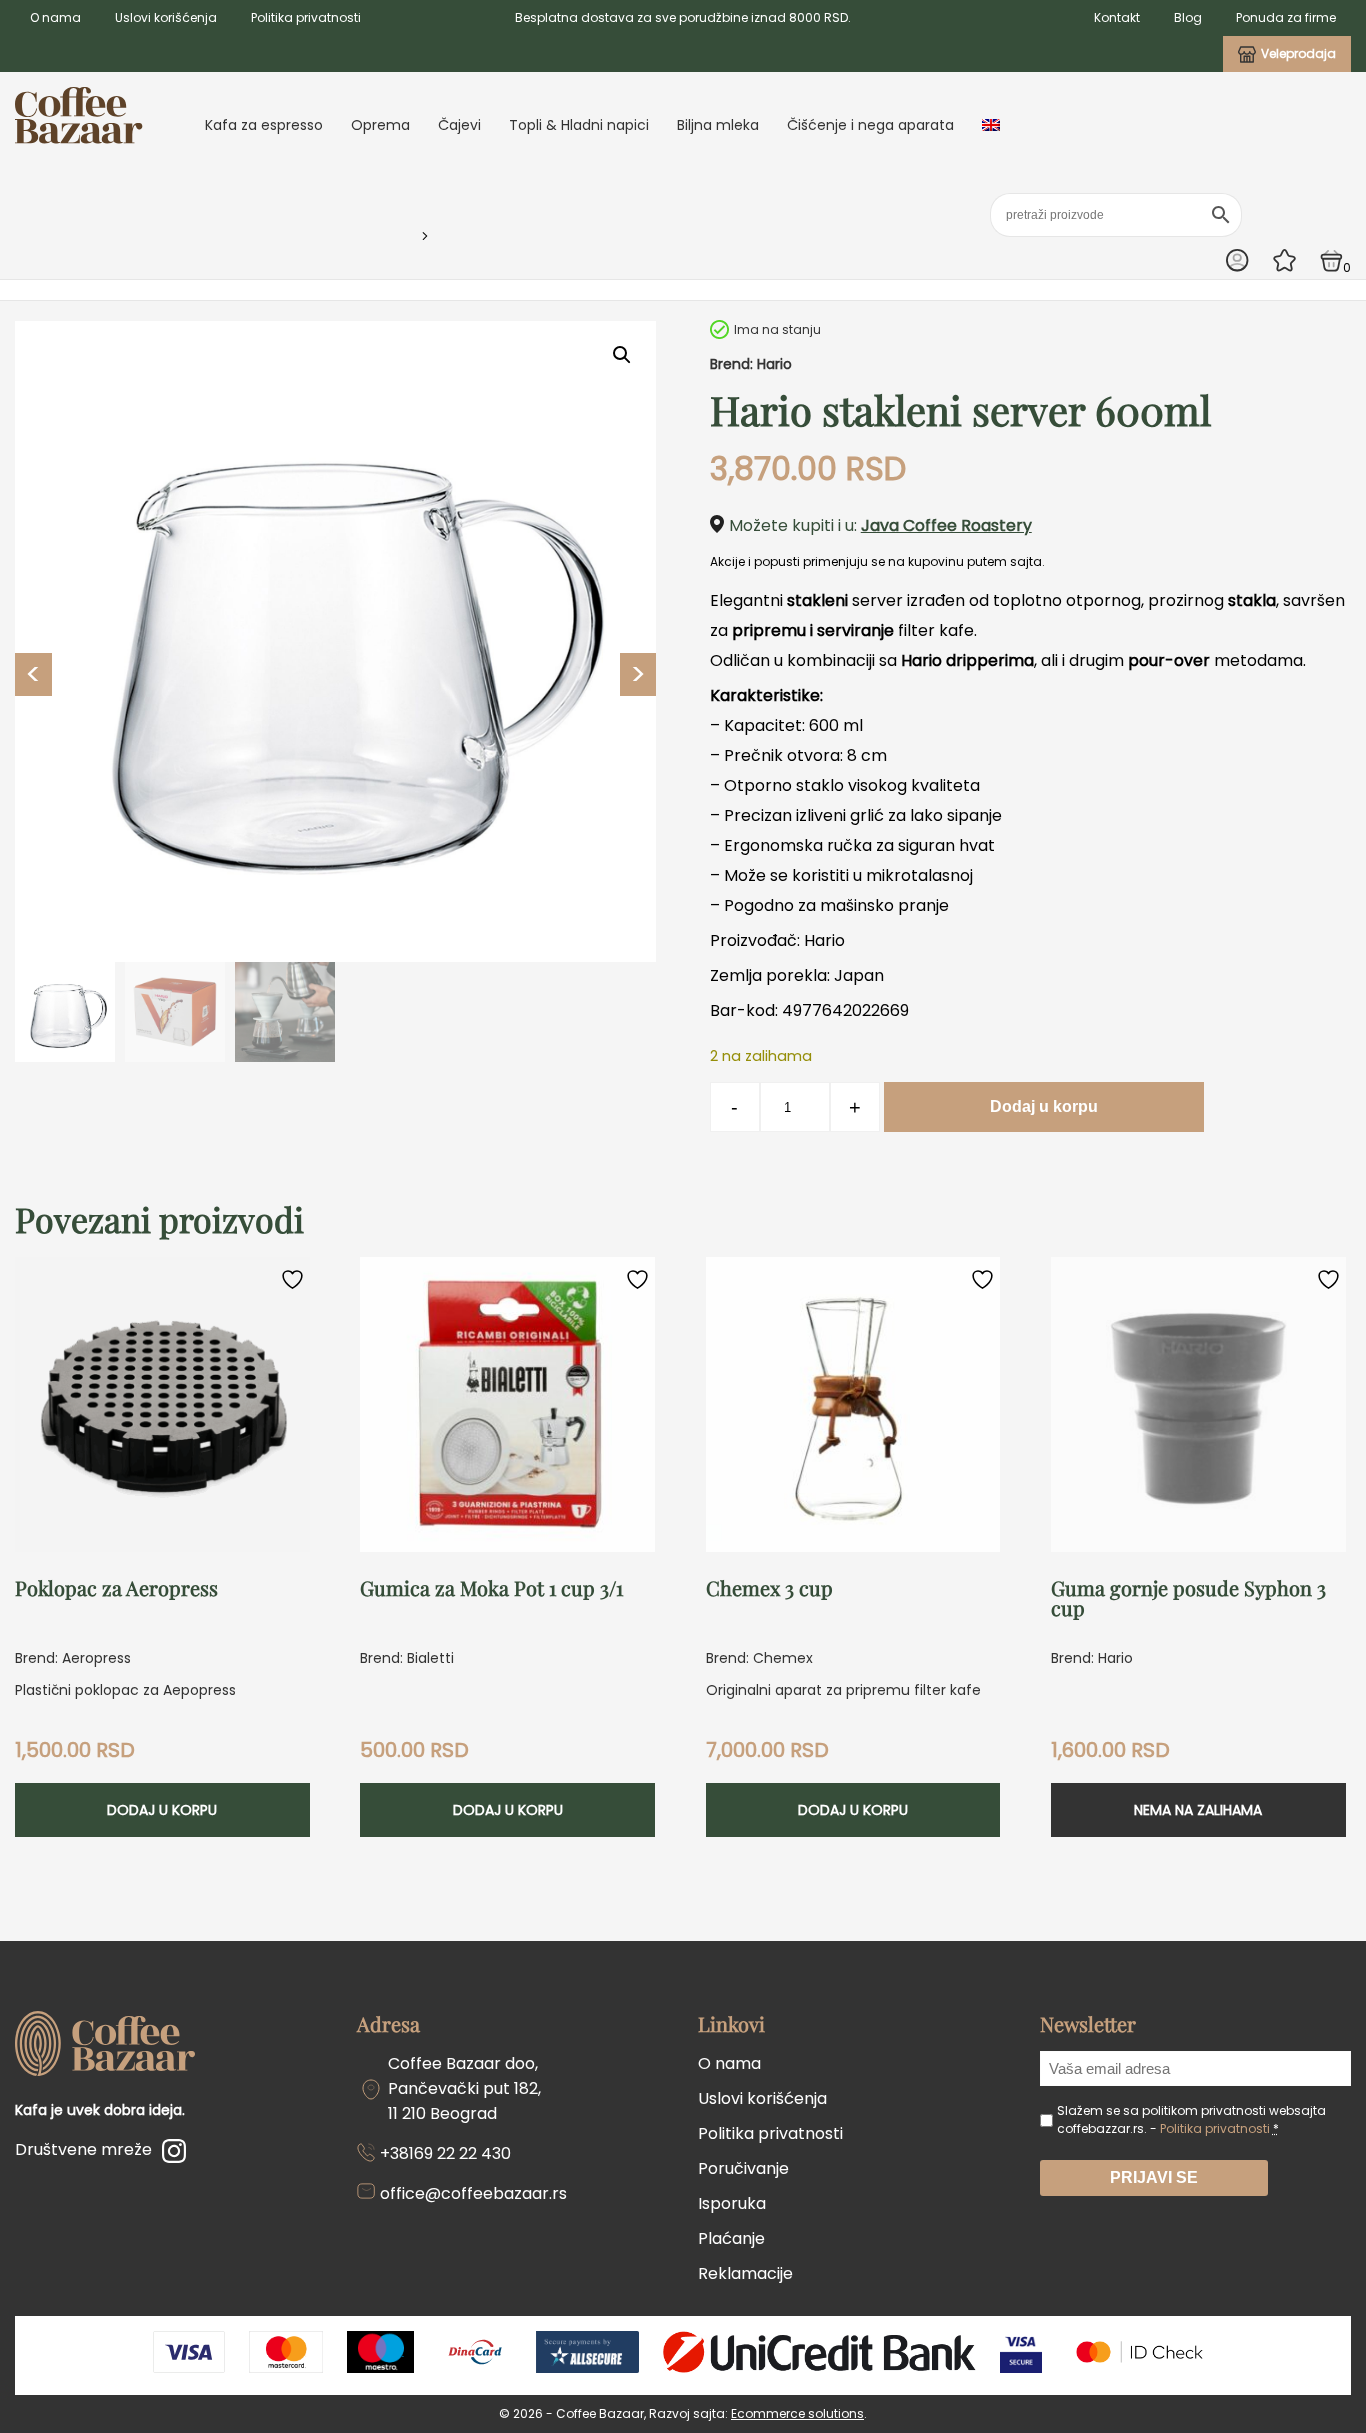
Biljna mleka (718, 125)
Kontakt (1117, 17)
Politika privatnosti (306, 17)
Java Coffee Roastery (946, 525)
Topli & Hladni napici (579, 125)
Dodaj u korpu (1044, 1106)
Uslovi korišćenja (166, 17)
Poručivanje (743, 2168)
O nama (55, 17)
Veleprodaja (1298, 53)
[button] (622, 355)
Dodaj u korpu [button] (162, 1810)
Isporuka (732, 2203)
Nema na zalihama (1198, 1810)
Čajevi (459, 125)
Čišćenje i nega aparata (870, 125)
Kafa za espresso (264, 125)
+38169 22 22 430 (445, 2153)
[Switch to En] (991, 125)
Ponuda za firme (1286, 17)
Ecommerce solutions (797, 2413)
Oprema (380, 125)
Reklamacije (745, 2273)
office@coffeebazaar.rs (473, 2193)
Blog (1188, 17)
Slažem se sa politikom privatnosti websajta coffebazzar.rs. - (1191, 2119)
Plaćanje (731, 2238)
